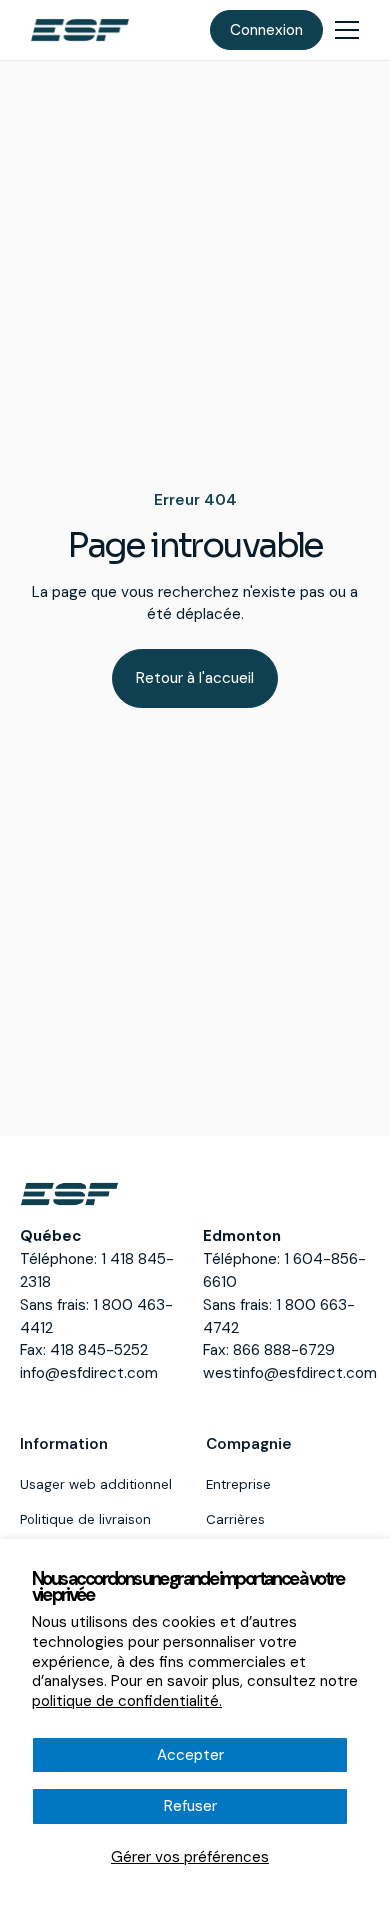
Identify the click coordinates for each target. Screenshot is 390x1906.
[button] (347, 30)
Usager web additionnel (96, 1484)
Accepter (190, 1755)
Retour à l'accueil (195, 678)
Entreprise (238, 1484)
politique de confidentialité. (127, 1701)
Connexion (266, 30)
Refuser (190, 1806)
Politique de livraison (85, 1519)
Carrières (235, 1519)
